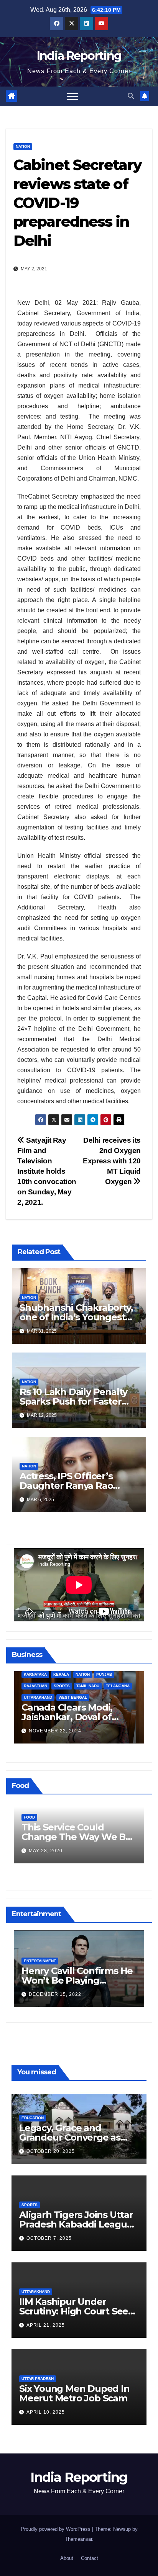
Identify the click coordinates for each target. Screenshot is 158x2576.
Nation (23, 146)
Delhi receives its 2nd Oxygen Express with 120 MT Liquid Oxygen (112, 1161)
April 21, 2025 (46, 2325)
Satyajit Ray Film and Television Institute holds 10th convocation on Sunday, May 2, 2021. (47, 1171)
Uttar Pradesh (38, 2379)
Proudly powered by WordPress (56, 2529)
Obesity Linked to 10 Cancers (66, 1832)
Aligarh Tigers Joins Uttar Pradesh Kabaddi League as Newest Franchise (76, 2224)
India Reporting (79, 56)
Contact (90, 2558)
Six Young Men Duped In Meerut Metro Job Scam (74, 2393)
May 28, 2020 (46, 1851)
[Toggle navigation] (72, 96)
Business (34, 1699)
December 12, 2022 (55, 1994)
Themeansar (78, 2539)
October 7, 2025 (49, 2238)
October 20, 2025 (51, 2151)
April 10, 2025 (46, 2412)
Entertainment (40, 1961)
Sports (30, 2205)
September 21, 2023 (56, 1733)
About (67, 2558)
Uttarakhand (36, 2292)
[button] (131, 96)
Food (29, 1817)
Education (33, 2118)
